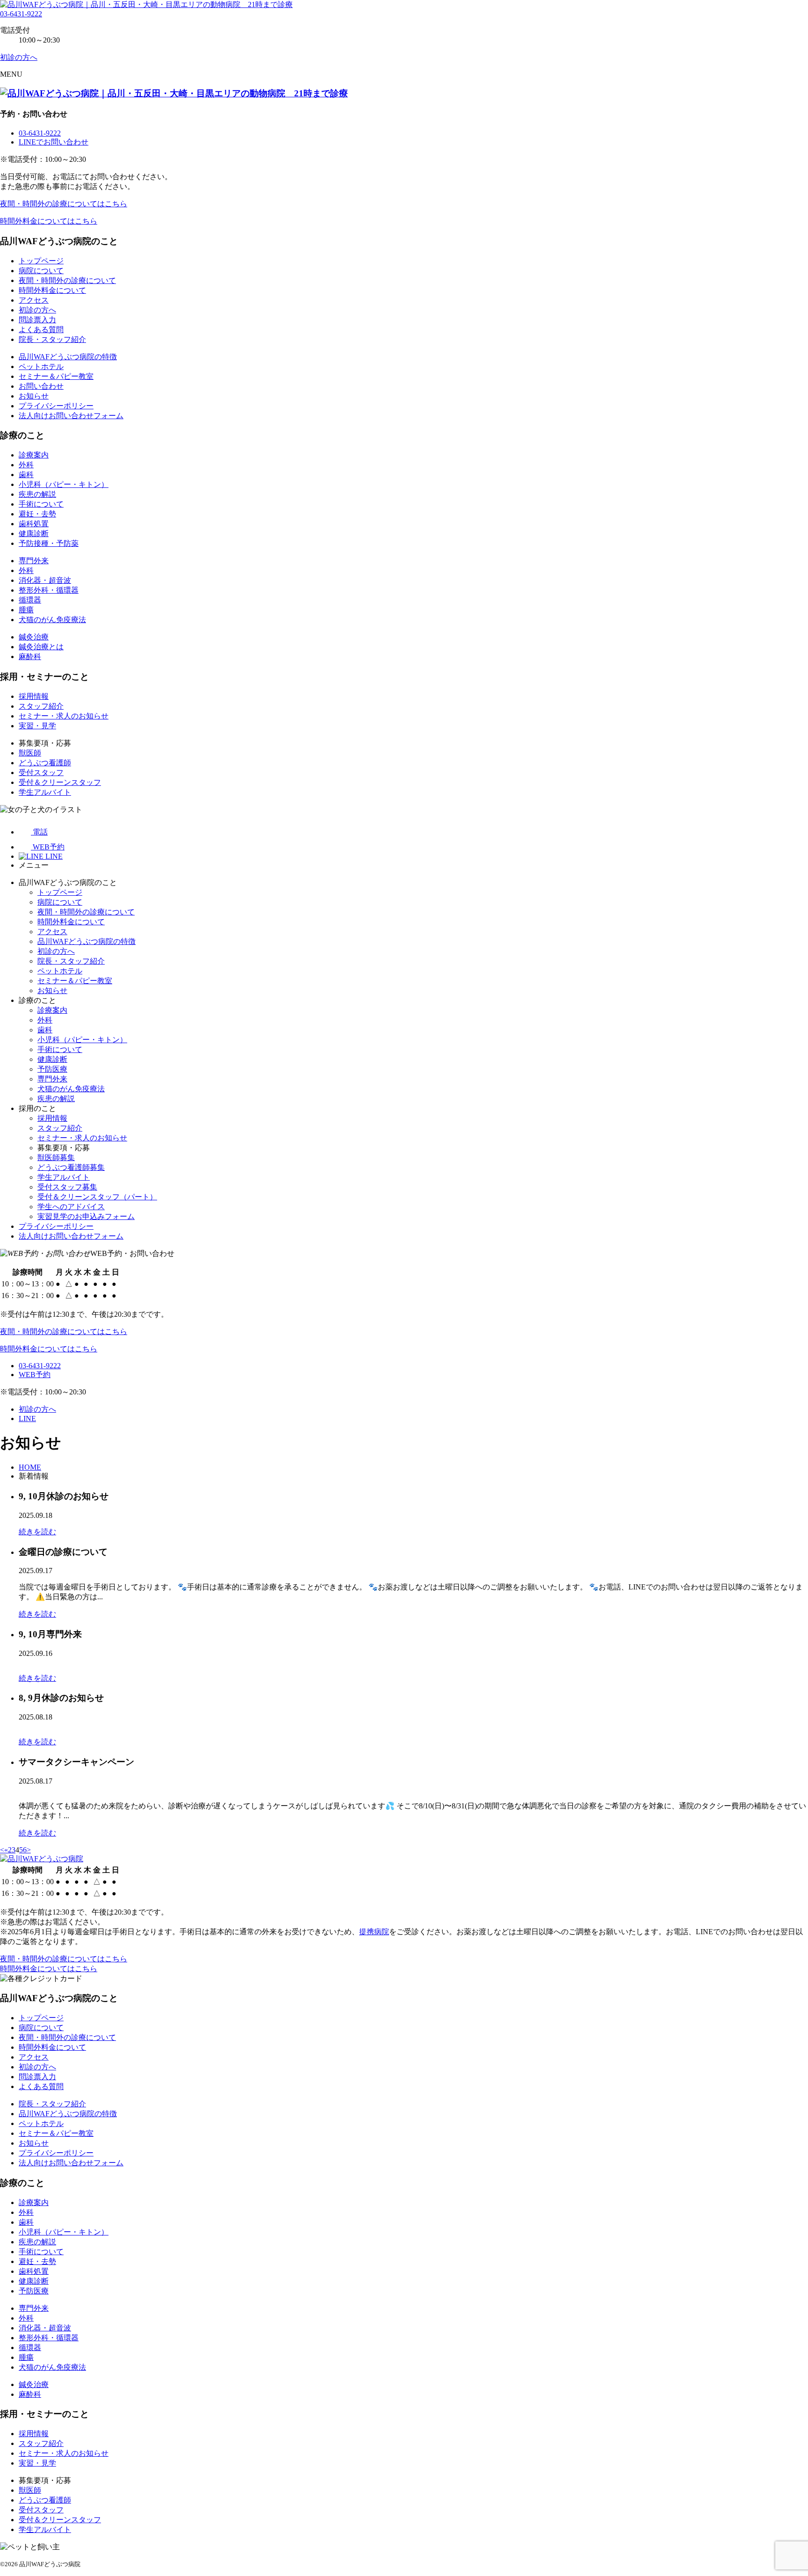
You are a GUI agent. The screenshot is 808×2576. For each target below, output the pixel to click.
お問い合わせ (41, 386)
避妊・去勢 (37, 514)
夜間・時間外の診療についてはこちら (64, 204)
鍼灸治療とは (41, 647)
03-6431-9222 (21, 14)
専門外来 (34, 561)
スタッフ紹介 (41, 706)
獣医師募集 (56, 1157)
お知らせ (34, 396)
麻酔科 (30, 657)
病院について (41, 271)
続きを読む (37, 1532)
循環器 (30, 600)
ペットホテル (41, 366)
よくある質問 (41, 330)
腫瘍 (26, 610)
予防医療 (52, 1069)
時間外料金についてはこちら (49, 221)
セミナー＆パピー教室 (56, 376)
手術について (41, 504)
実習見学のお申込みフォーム (86, 1216)
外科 (26, 465)
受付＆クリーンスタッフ (60, 782)
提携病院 (374, 1932)
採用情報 (34, 696)
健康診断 (34, 533)
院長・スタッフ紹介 (52, 339)
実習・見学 (37, 726)
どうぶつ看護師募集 (71, 1167)
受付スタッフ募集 (67, 1187)
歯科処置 (34, 524)
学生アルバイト (45, 792)
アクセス (34, 300)
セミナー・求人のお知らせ (64, 716)
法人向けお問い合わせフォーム (71, 416)
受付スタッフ (41, 773)
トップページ (41, 261)
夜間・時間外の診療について (67, 280)
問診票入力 (37, 320)
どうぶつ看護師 (45, 763)
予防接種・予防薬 (49, 543)
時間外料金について (52, 290)
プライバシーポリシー (56, 406)
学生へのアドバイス (71, 1207)
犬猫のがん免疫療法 (52, 620)
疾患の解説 (37, 494)
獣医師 (30, 753)
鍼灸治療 (34, 637)
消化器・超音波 (45, 580)
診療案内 (34, 455)
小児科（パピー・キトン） (64, 484)
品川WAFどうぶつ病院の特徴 (68, 357)
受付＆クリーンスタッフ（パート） (97, 1197)
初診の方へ (37, 310)
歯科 (26, 475)
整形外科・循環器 (49, 590)
